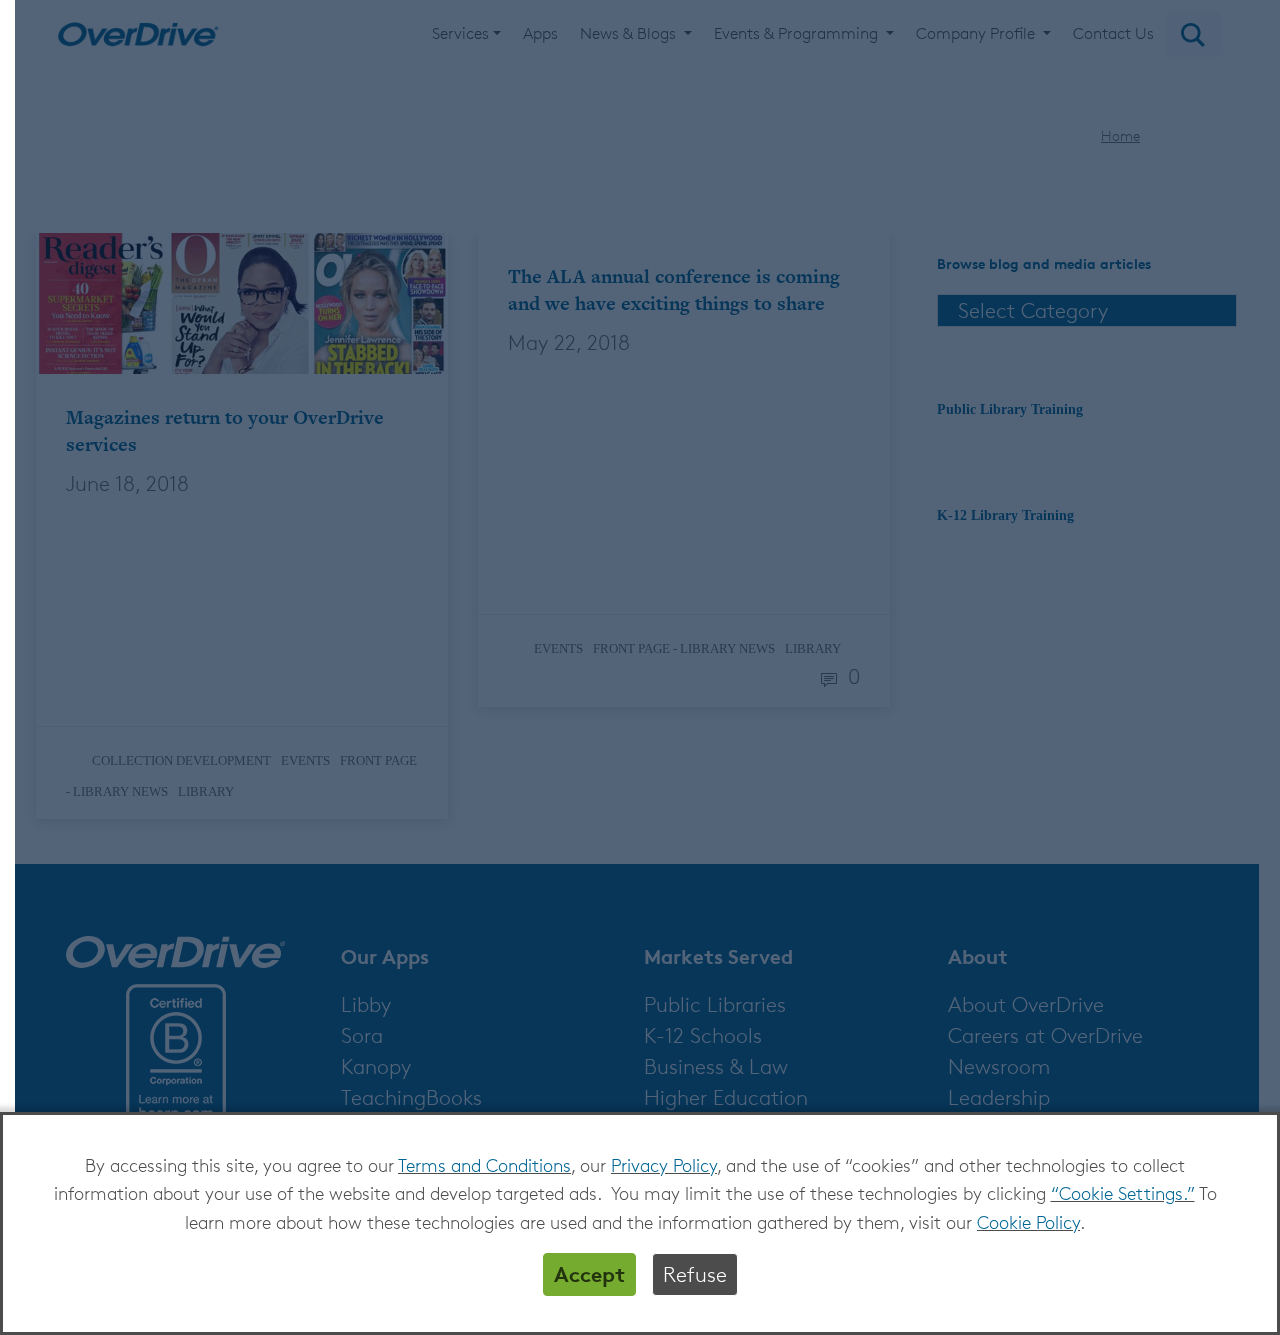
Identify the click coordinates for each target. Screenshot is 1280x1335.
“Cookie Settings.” (1123, 1193)
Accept (589, 1274)
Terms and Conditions (484, 1165)
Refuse (695, 1274)
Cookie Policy (1028, 1222)
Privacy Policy (664, 1165)
